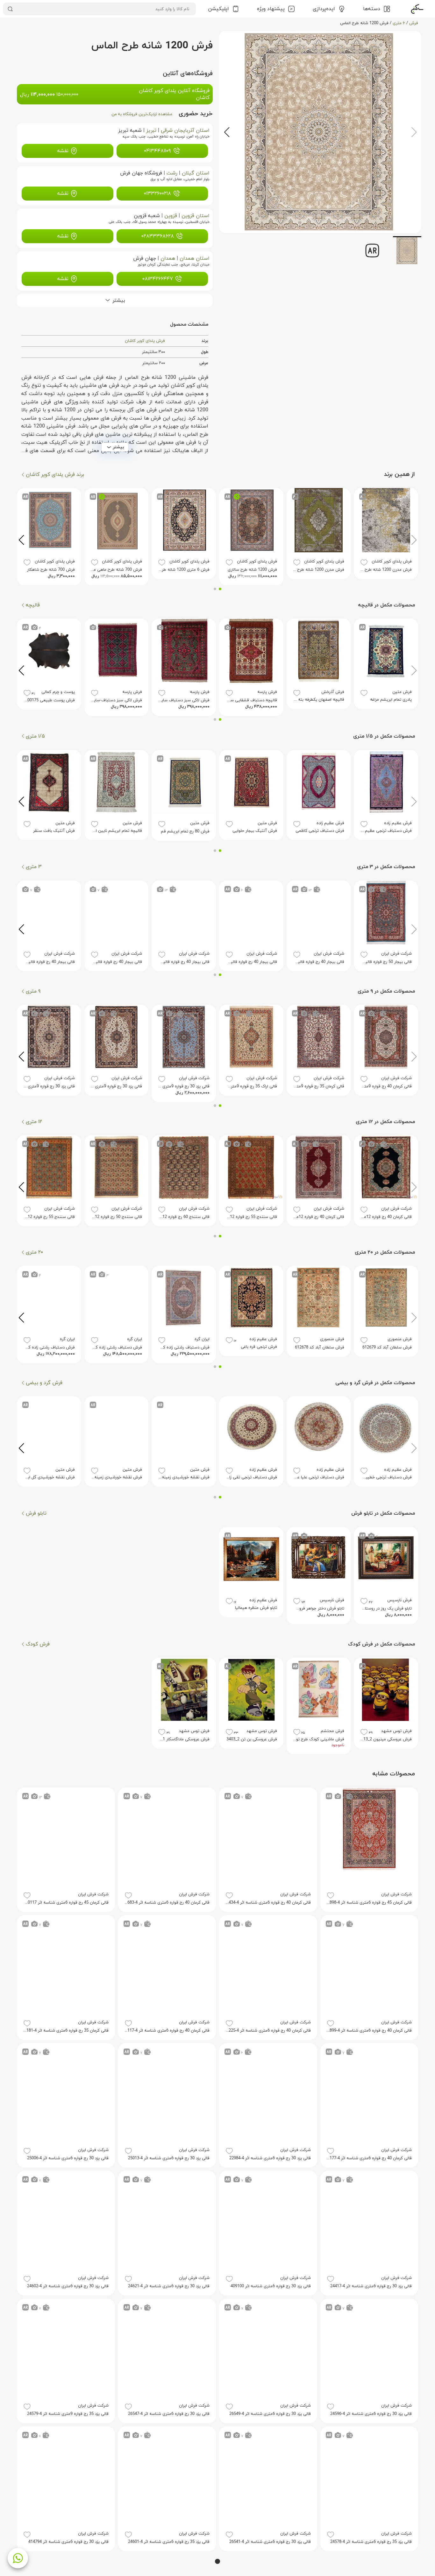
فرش (414, 23)
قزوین (171, 216)
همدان (168, 258)
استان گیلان (196, 173)
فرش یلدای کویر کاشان (145, 341)
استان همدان (195, 258)
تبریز (151, 131)
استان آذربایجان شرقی (185, 131)
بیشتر (118, 447)
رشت (172, 173)
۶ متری (399, 23)
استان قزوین (196, 216)
